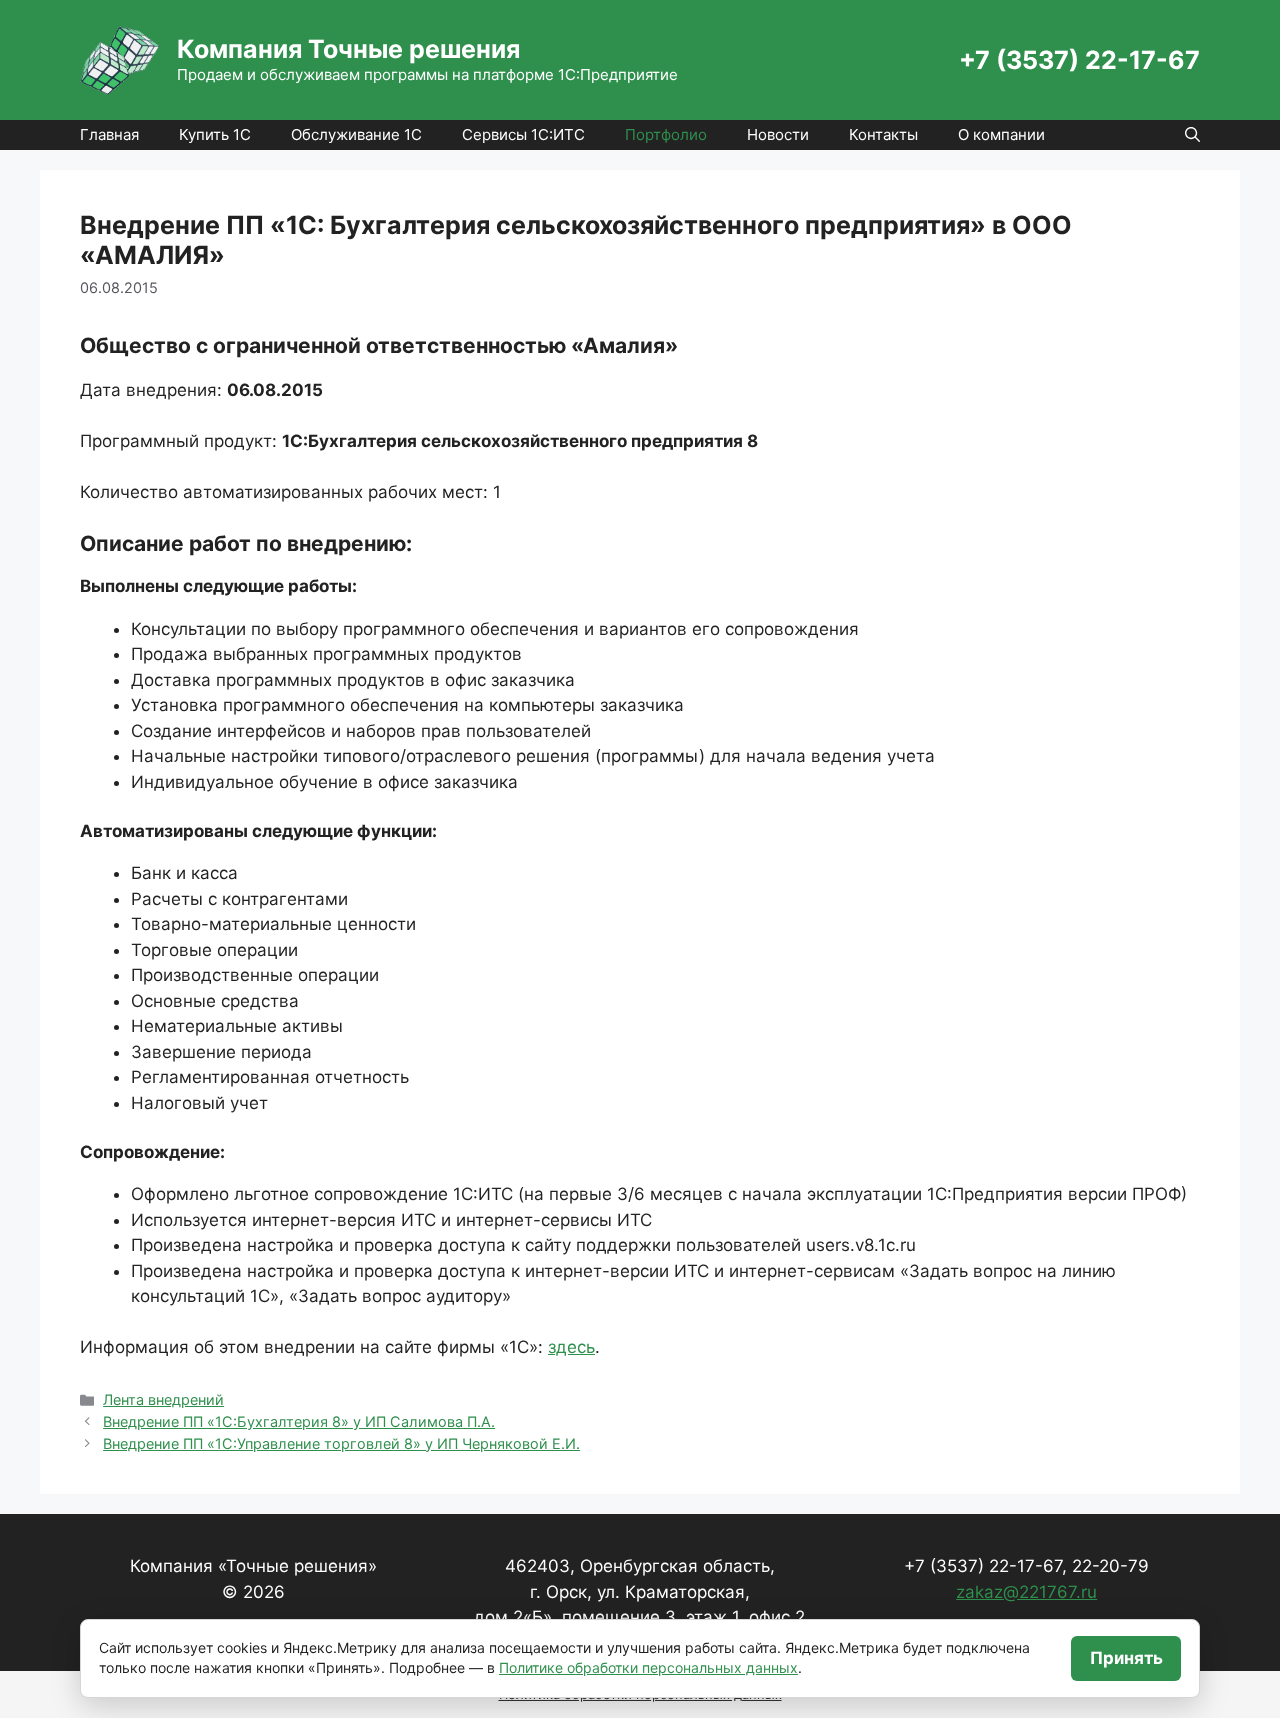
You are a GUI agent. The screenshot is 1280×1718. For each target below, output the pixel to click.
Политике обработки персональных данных (648, 1667)
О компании (1001, 134)
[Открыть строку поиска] (1192, 135)
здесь (571, 1347)
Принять (1126, 1658)
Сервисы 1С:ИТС (523, 134)
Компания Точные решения (348, 49)
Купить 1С (215, 134)
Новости (778, 134)
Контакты (883, 134)
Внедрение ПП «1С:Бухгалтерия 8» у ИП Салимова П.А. (299, 1421)
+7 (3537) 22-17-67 (1079, 60)
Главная (109, 134)
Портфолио (666, 134)
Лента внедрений (163, 1399)
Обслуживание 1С (356, 134)
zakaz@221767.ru (1026, 1592)
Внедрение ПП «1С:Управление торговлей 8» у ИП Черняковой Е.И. (341, 1443)
